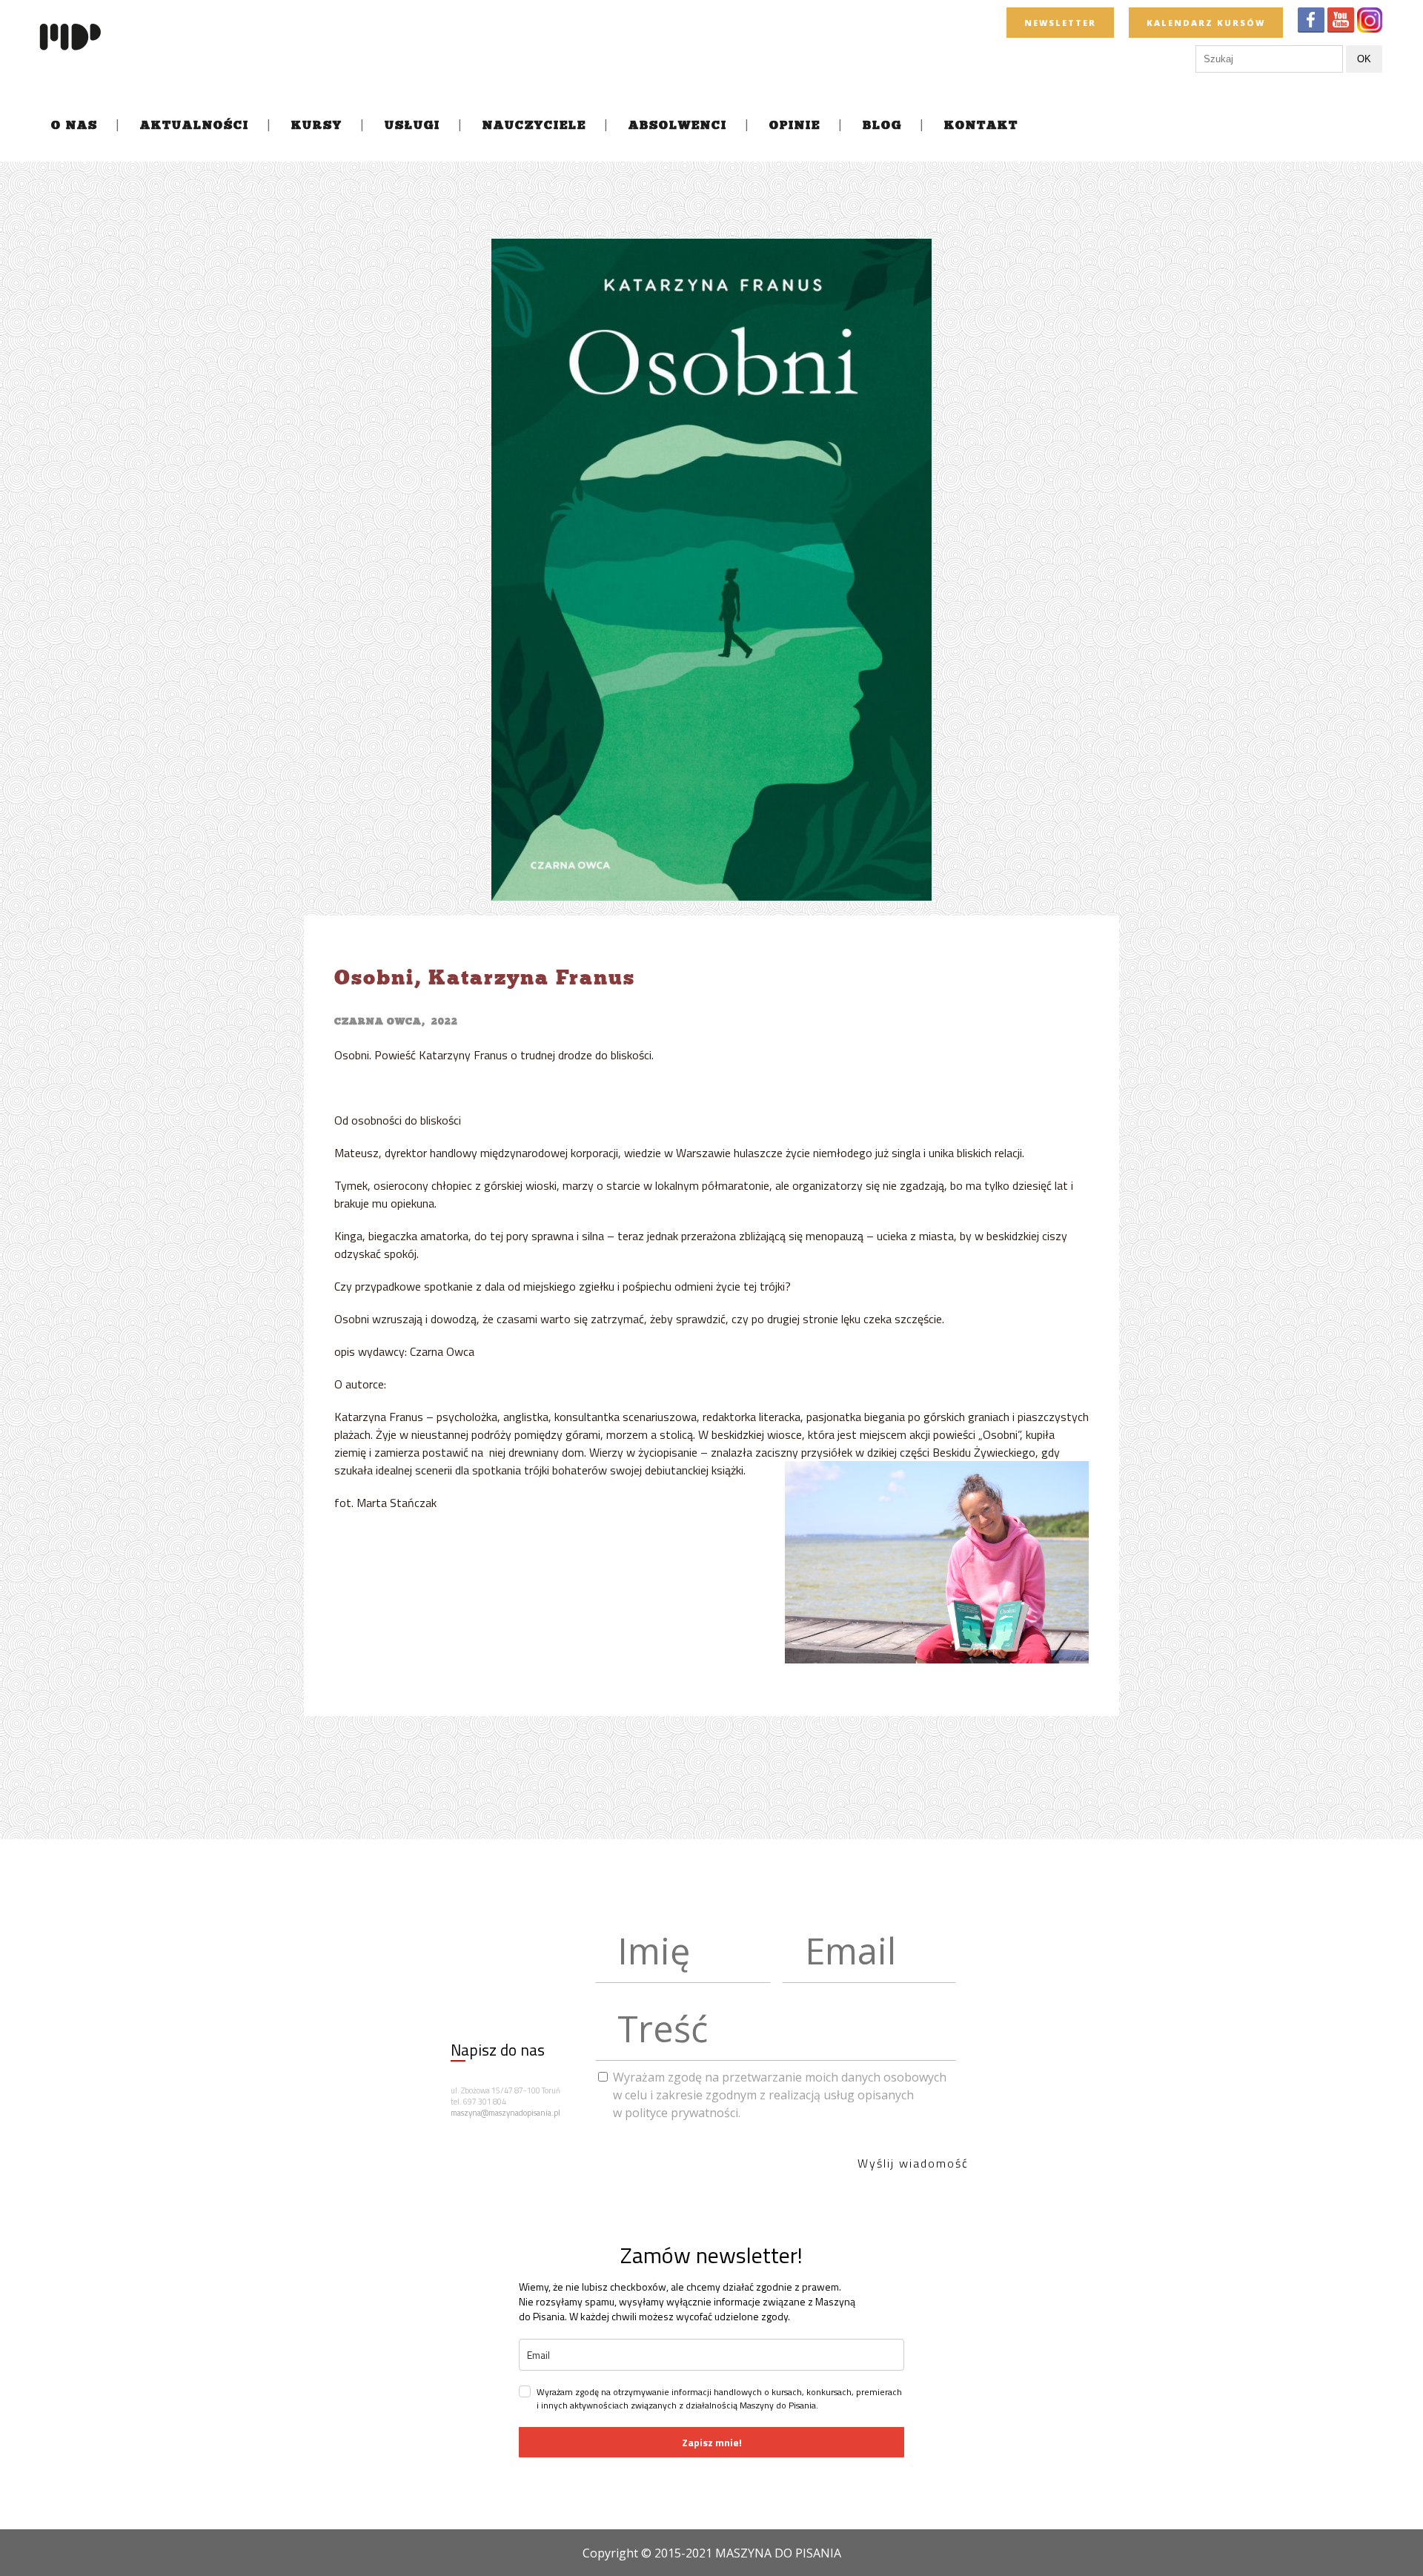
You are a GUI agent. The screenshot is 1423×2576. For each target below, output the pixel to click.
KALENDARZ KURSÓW (1206, 23)
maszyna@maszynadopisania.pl (505, 2113)
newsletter (1060, 23)
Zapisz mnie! (712, 2442)
